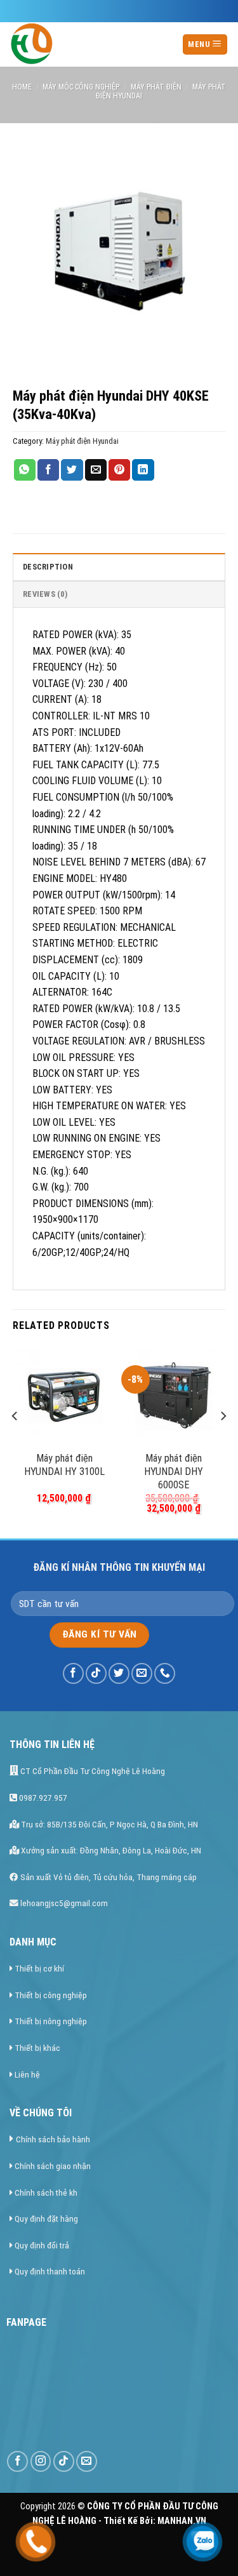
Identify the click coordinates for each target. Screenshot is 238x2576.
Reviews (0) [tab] (45, 594)
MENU (200, 44)
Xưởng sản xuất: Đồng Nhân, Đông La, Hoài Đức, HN (110, 1850)
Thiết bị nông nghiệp (51, 2021)
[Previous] (15, 1441)
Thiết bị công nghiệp (51, 1995)
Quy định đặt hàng (46, 2219)
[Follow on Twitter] (119, 1673)
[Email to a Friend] (96, 470)
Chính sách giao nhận (53, 2166)
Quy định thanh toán (50, 2271)
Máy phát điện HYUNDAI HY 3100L (64, 1465)
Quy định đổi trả (42, 2245)
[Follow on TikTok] (96, 1673)
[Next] (223, 1441)
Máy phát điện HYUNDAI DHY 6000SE (174, 1472)
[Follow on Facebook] (73, 1673)
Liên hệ (27, 2074)
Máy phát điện (156, 87)
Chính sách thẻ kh (46, 2192)
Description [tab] (48, 567)
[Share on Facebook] (48, 470)
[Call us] (165, 1673)
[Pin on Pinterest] (119, 470)
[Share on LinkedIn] (143, 470)
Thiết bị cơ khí (39, 1968)
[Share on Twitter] (72, 470)
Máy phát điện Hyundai (82, 441)
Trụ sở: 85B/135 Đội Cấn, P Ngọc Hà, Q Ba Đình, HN (109, 1824)
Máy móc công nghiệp (81, 87)
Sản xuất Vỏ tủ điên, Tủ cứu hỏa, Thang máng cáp (108, 1877)
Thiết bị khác (37, 2048)
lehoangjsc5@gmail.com (63, 1903)
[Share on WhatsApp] (25, 470)
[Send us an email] (142, 1673)
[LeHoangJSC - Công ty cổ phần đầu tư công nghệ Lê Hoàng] (89, 44)
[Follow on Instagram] (41, 2461)
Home (22, 87)
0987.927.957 (42, 1798)
